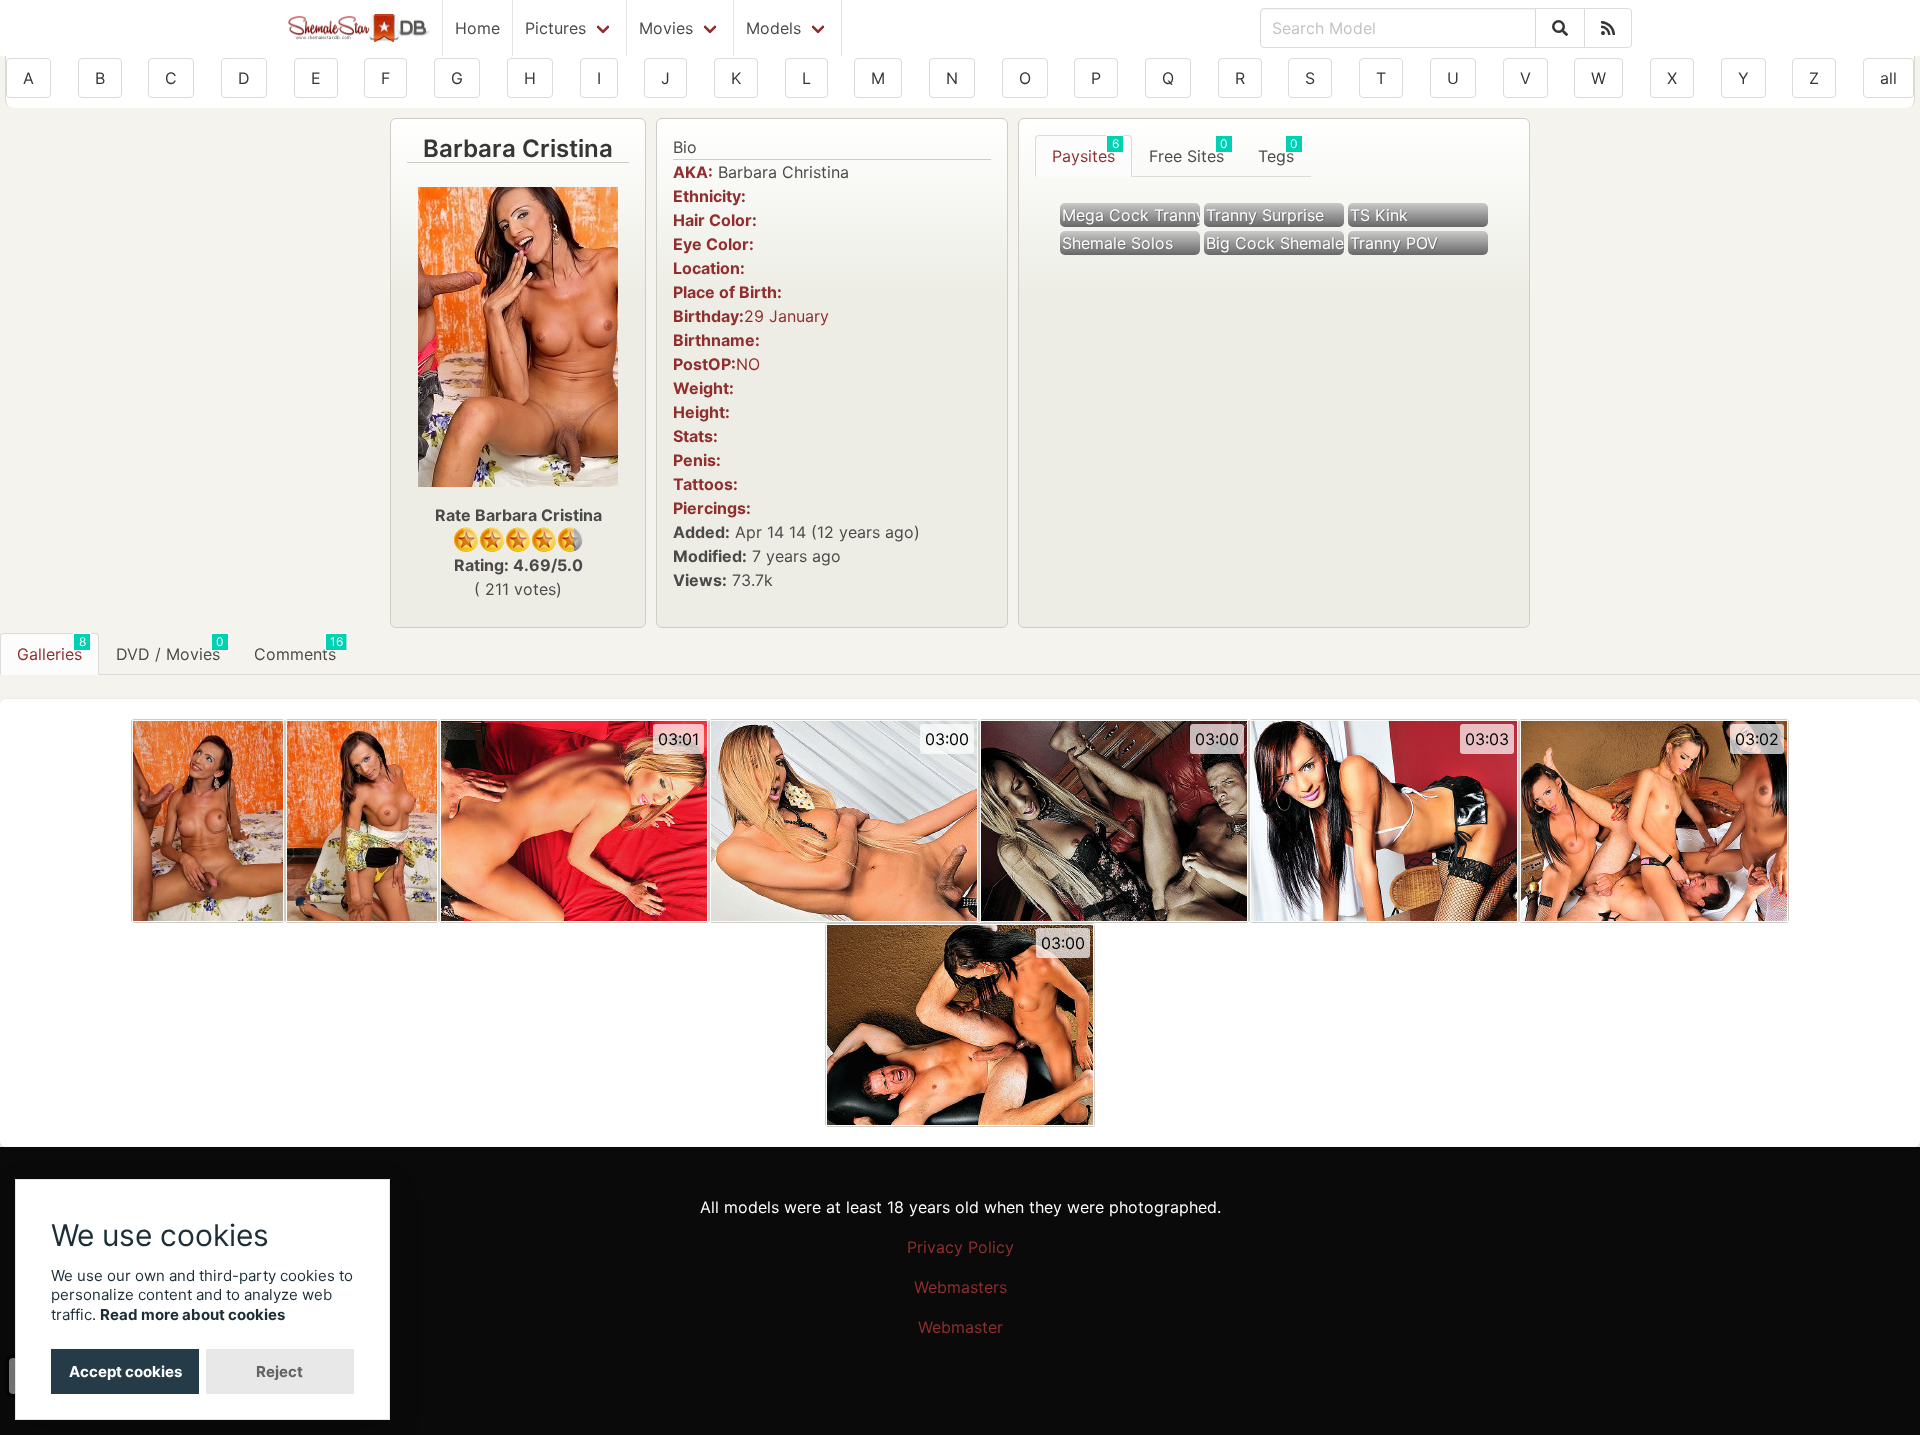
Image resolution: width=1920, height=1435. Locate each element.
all (1888, 78)
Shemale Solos (1117, 243)
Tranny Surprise (1265, 215)
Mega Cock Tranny (1131, 215)
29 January (786, 316)
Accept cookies (125, 1371)
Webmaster (960, 1327)
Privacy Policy (960, 1247)
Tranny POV (1394, 243)
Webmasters (960, 1287)
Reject (279, 1371)
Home (477, 28)
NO (748, 364)
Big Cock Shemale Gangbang (1275, 243)
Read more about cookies (192, 1314)
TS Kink (1379, 215)
